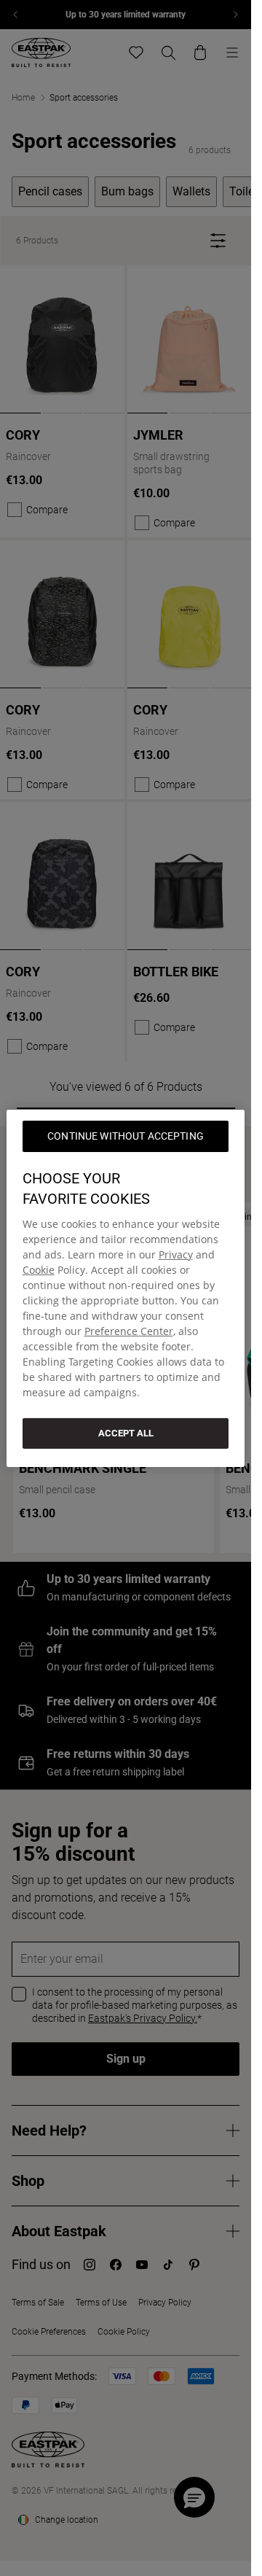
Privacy (176, 1254)
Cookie (39, 1269)
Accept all (126, 1432)
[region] (126, 1288)
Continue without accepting (126, 1135)
